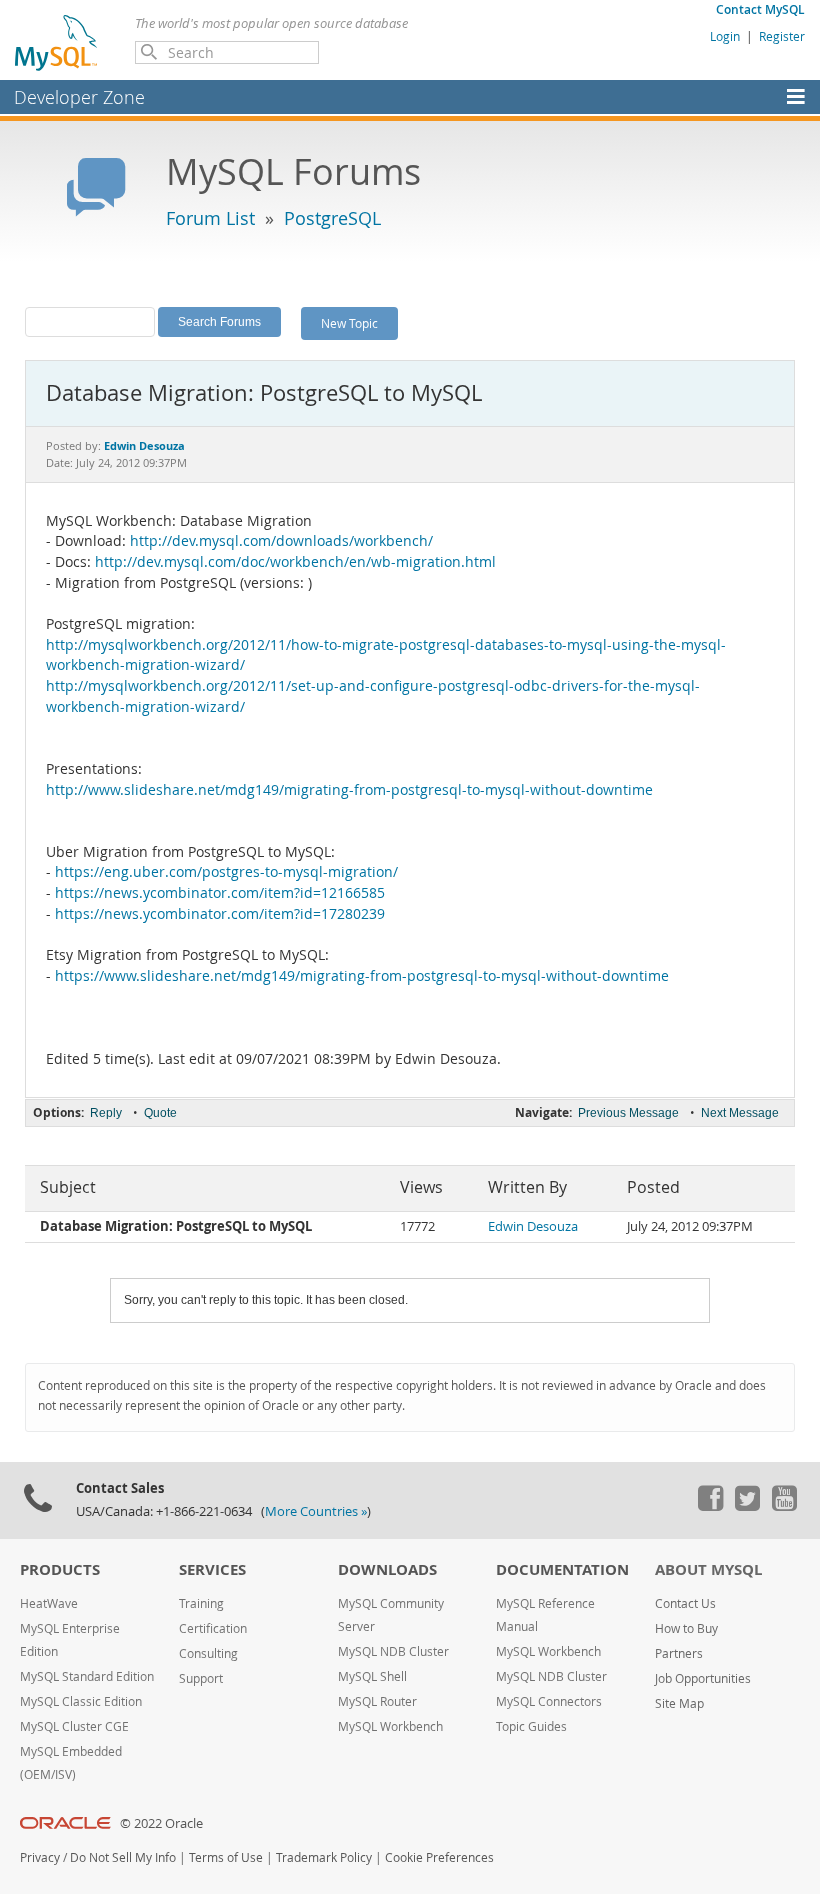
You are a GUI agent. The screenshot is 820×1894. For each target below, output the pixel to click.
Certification (213, 1628)
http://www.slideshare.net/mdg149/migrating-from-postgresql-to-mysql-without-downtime (349, 790)
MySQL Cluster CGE (74, 1726)
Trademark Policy (324, 1857)
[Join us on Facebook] (710, 1506)
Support (201, 1678)
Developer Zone (79, 97)
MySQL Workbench (390, 1726)
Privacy (40, 1857)
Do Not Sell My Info (123, 1857)
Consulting (208, 1653)
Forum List (210, 218)
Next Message (740, 1113)
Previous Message (628, 1113)
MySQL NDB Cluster (393, 1651)
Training (201, 1603)
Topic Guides (531, 1726)
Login (725, 36)
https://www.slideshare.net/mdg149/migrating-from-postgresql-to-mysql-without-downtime (362, 976)
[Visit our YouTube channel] (784, 1506)
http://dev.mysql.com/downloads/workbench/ (281, 541)
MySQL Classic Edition (81, 1701)
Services (212, 1569)
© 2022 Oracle (161, 1823)
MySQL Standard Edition (87, 1676)
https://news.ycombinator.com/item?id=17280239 (220, 914)
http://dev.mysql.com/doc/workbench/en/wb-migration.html (295, 562)
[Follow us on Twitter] (747, 1506)
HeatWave (49, 1603)
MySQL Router (377, 1701)
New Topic (349, 323)
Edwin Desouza (533, 1226)
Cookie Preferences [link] (439, 1857)
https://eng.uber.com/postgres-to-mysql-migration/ (226, 872)
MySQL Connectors (549, 1701)
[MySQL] (57, 42)
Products (60, 1569)
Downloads (387, 1569)
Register (782, 36)
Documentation (562, 1569)
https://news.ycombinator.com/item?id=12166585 (220, 893)
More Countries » (316, 1511)
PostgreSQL (332, 218)
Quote (160, 1113)
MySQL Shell (372, 1676)
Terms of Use (226, 1857)
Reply (106, 1113)
